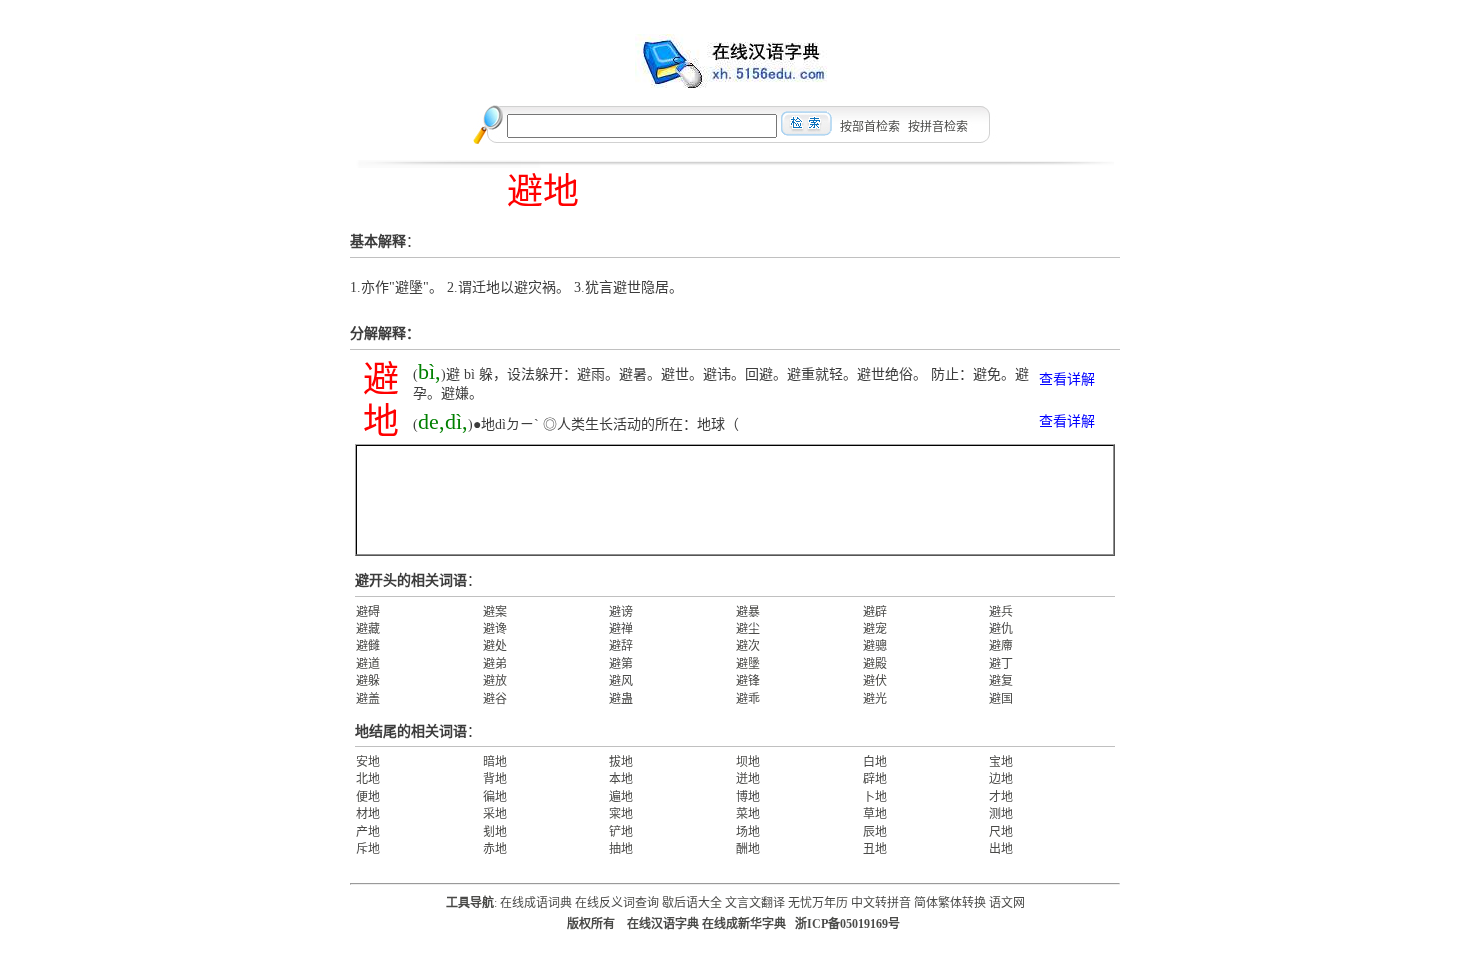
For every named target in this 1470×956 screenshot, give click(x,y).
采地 (495, 814)
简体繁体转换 (950, 903)
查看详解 (1067, 379)
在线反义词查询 (617, 903)
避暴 (748, 612)
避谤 (621, 612)
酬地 (748, 849)
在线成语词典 (536, 903)
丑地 (875, 849)
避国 (1001, 699)
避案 (495, 612)
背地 (495, 779)
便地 (368, 797)
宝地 (1001, 762)
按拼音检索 (938, 127)
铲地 (621, 832)
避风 (621, 681)
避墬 (748, 664)
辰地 (875, 832)
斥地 (368, 849)
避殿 (875, 664)
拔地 (621, 762)
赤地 (495, 849)
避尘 (748, 629)
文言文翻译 (755, 903)
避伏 (875, 681)
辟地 (875, 779)
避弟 (495, 664)
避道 (368, 664)
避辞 (621, 646)
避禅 (621, 629)
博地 (748, 797)
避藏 (368, 629)
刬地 (495, 832)
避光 (875, 699)
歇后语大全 (692, 903)
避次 (748, 646)
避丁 (1001, 664)
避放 (495, 681)
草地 (875, 814)
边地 (1001, 779)
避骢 (875, 646)
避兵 (1001, 612)
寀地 (621, 814)
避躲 (368, 681)
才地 (1001, 797)
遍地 (621, 797)
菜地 (748, 814)
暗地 (495, 762)
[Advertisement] (735, 500)
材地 (368, 814)
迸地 (748, 779)
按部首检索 (870, 127)
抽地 (621, 849)
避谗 (495, 629)
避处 (495, 646)
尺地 (1001, 832)
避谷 (495, 699)
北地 (368, 779)
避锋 (748, 681)
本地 (621, 779)
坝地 (748, 762)
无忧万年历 (818, 903)
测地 (1001, 814)
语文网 (1007, 903)
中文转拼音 (881, 903)
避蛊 (621, 699)
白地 (875, 762)
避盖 (368, 699)
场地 (748, 832)
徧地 (495, 797)
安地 (368, 762)
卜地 (875, 797)
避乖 (748, 699)
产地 (368, 832)
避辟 (875, 612)
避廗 (1001, 646)
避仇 (1001, 629)
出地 (1001, 849)
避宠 (875, 629)
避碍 (368, 612)
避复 (1001, 681)
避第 (621, 664)
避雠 (368, 646)
